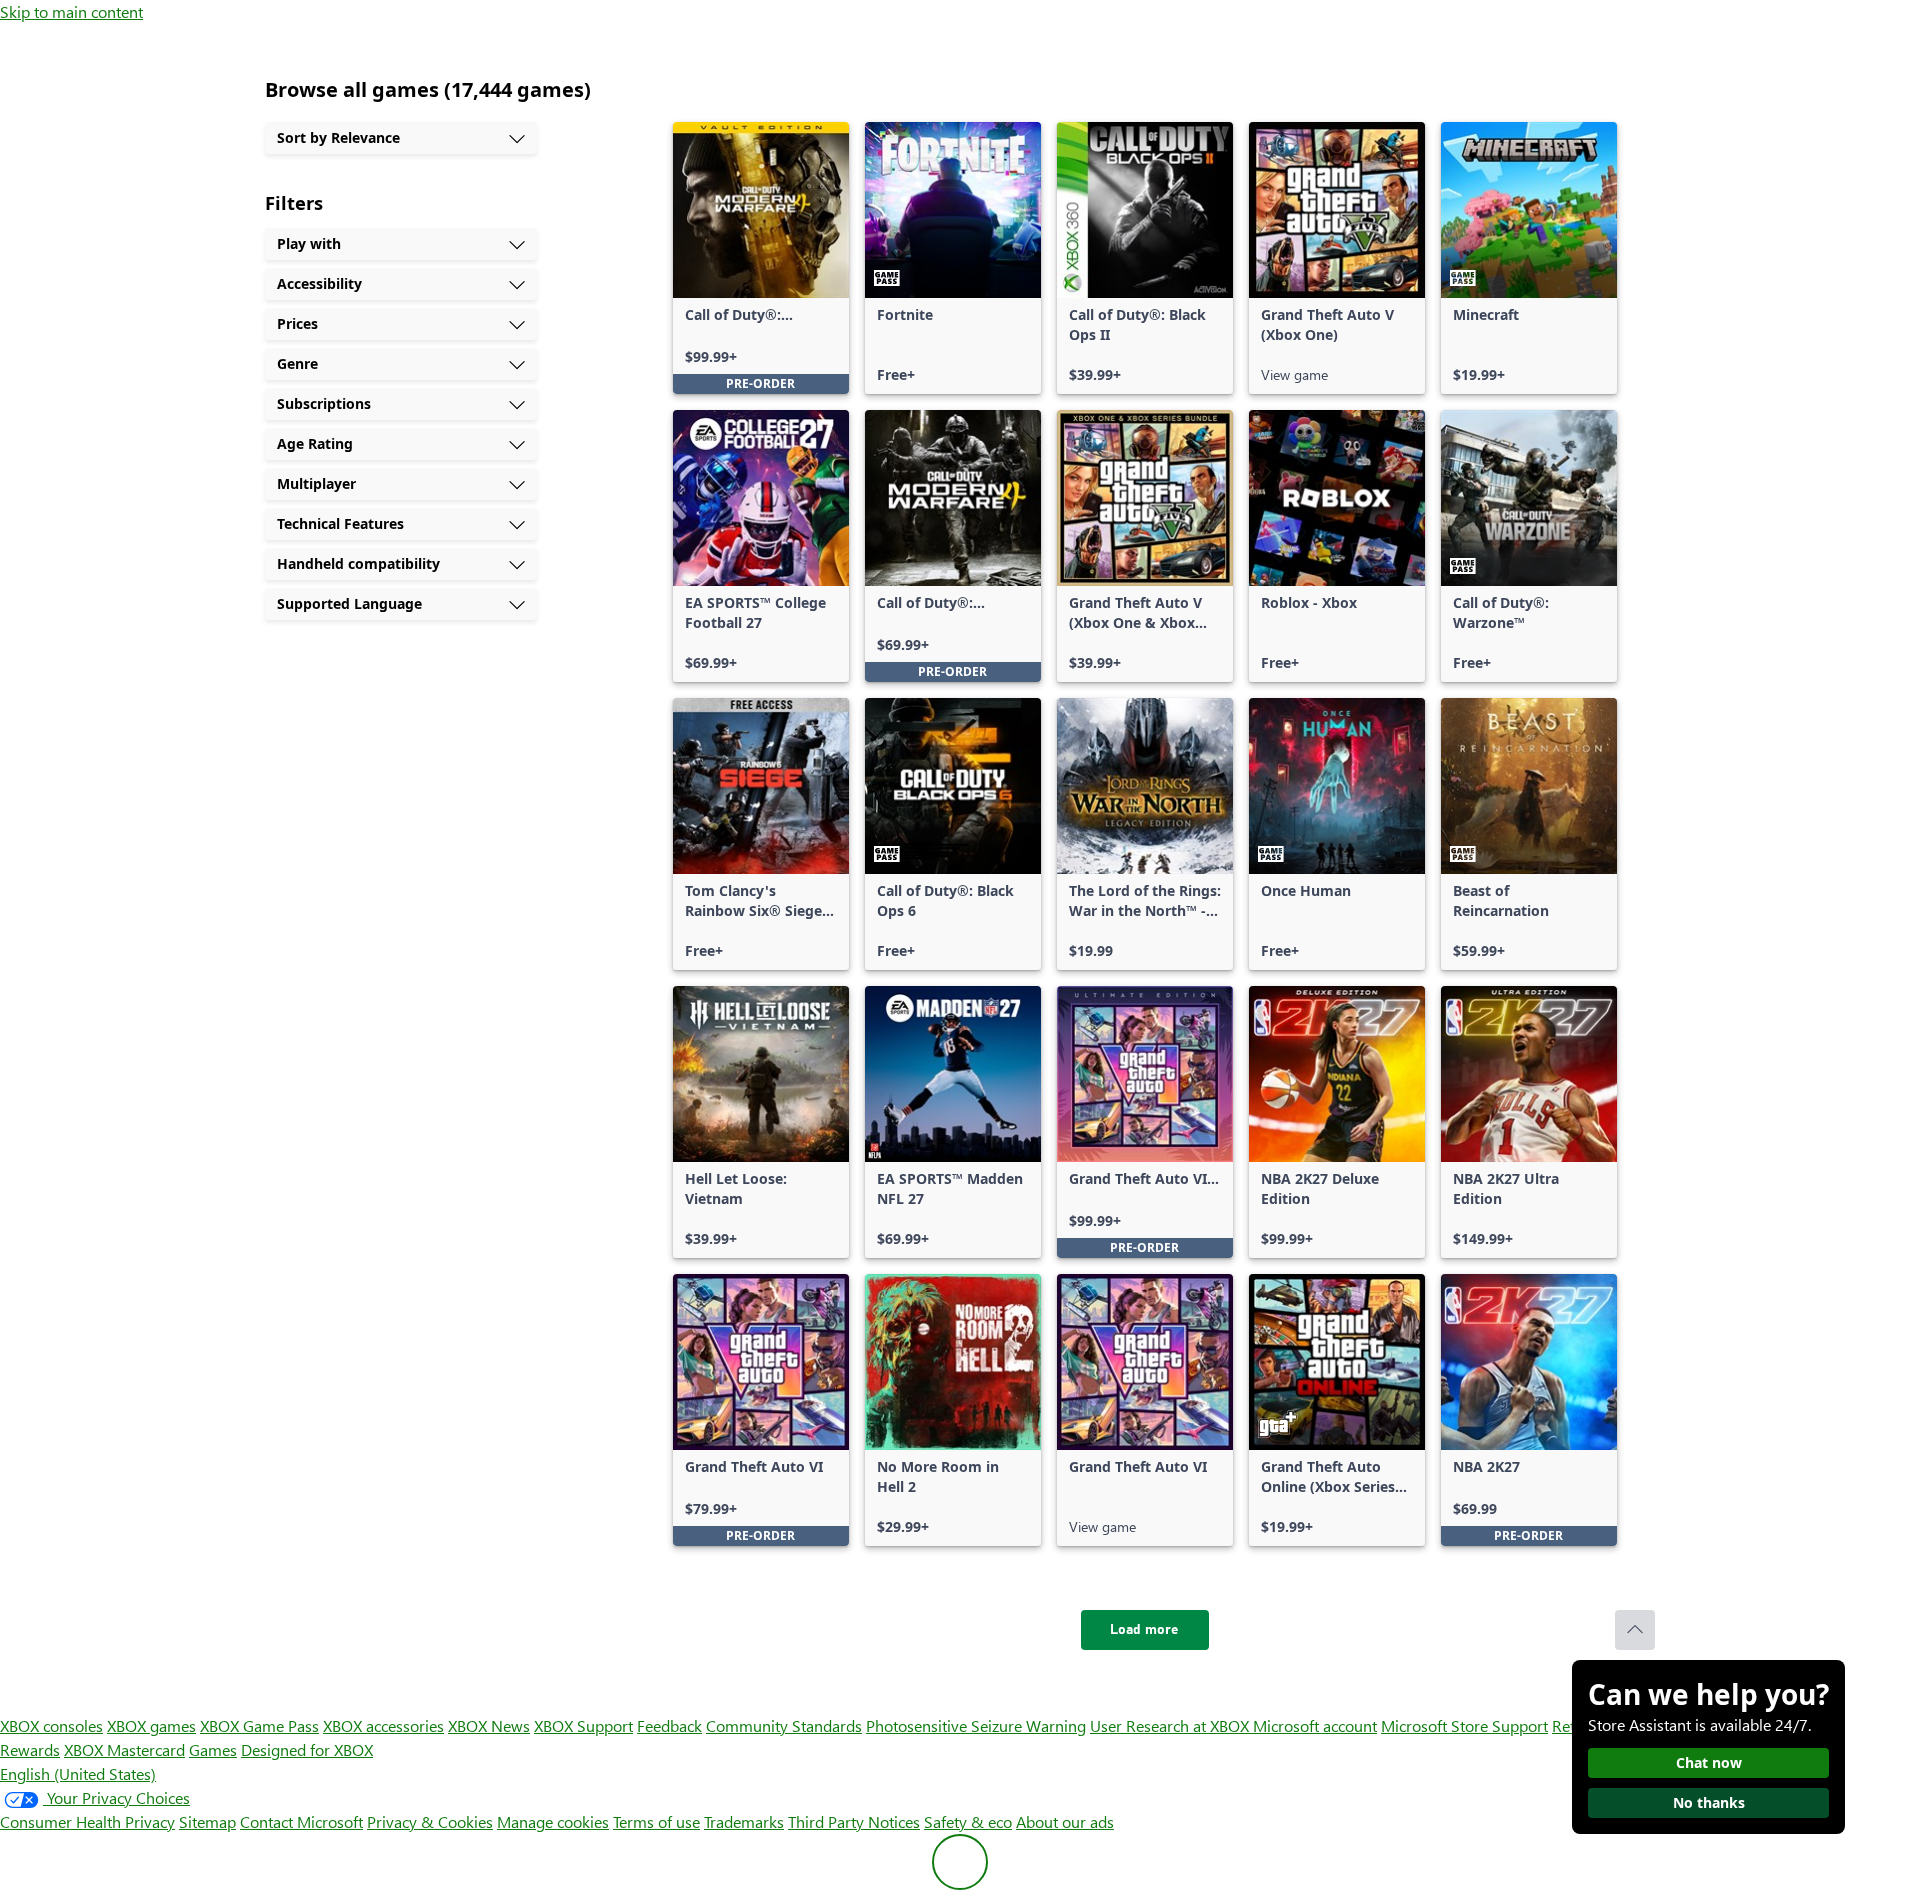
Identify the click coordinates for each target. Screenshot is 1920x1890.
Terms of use (656, 1821)
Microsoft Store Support (1464, 1725)
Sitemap (207, 1821)
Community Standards (784, 1725)
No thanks (1709, 1802)
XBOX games (151, 1725)
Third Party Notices (854, 1821)
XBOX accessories (383, 1725)
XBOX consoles (51, 1725)
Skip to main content (71, 11)
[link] (761, 258)
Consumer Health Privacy (87, 1821)
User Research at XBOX (1171, 1725)
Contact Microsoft (301, 1821)
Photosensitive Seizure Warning (976, 1725)
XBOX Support (583, 1725)
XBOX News (489, 1725)
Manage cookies (553, 1821)
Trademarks (744, 1821)
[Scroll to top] (1635, 1630)
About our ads (1065, 1821)
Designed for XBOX (307, 1749)
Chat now (1709, 1762)
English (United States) (78, 1773)
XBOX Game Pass (259, 1725)
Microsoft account (1315, 1725)
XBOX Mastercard (124, 1749)
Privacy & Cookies (430, 1821)
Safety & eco (968, 1821)
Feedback (669, 1725)
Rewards (30, 1749)
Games (213, 1749)
